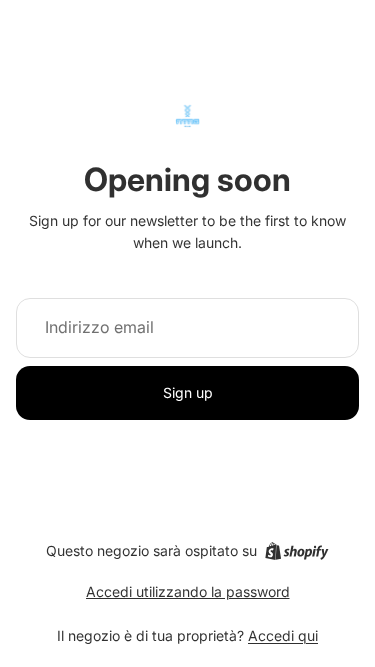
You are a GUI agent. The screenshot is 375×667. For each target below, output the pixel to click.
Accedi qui (283, 635)
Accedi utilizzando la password (188, 591)
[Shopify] (296, 551)
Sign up (188, 392)
